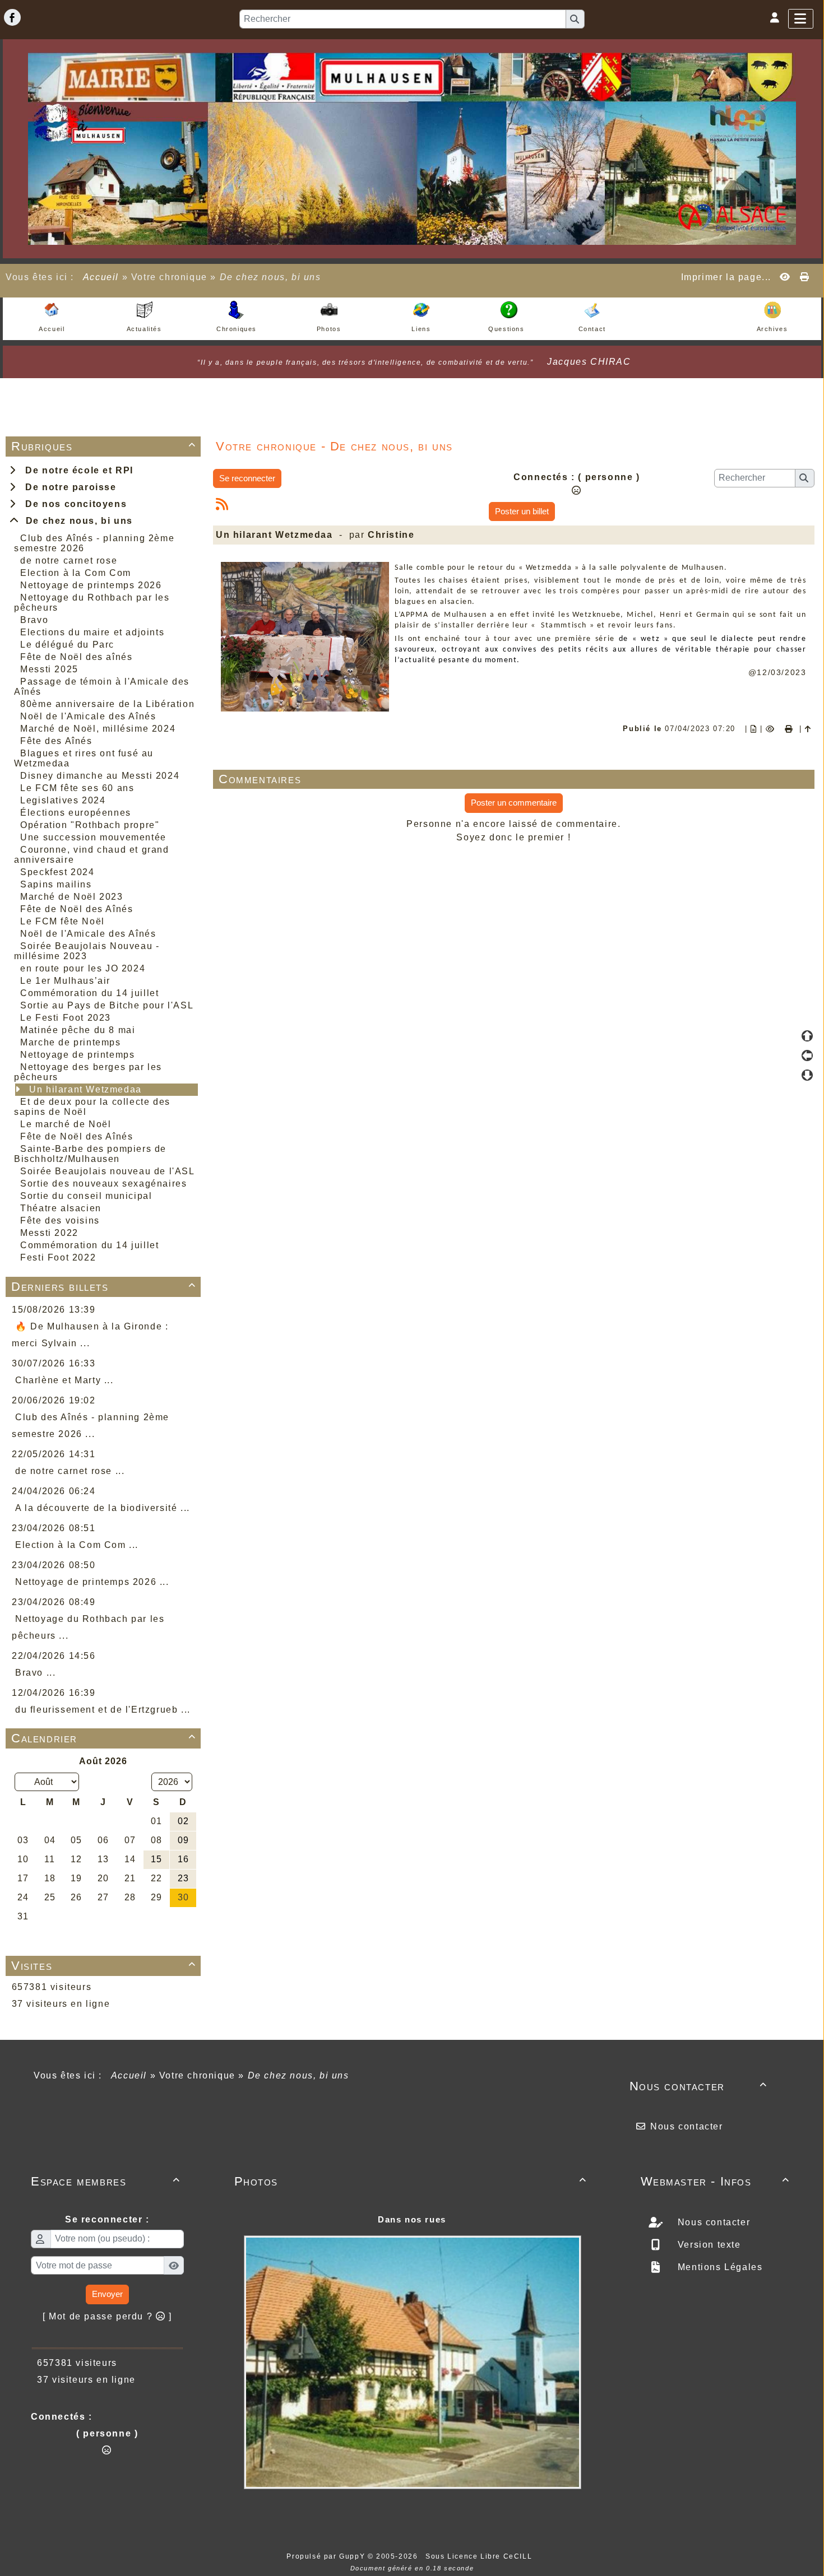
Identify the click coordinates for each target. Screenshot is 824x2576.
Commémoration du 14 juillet (89, 993)
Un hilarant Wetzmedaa (85, 1089)
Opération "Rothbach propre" (90, 825)
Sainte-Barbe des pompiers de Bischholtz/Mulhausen (90, 1154)
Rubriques (104, 446)
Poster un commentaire (514, 803)
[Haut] (807, 1036)
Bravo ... (35, 1673)
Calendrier (104, 1738)
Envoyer (107, 2294)
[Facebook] (12, 17)
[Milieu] (807, 1055)
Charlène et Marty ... (64, 1380)
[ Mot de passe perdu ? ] (107, 2316)
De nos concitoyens (73, 504)
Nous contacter (699, 2086)
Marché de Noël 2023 (71, 897)
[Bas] (807, 1075)
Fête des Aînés (56, 741)
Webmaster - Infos (716, 2181)
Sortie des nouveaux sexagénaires (103, 1184)
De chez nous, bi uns (76, 521)
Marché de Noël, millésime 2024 (98, 729)
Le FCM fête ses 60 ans (77, 788)
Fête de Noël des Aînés (77, 909)
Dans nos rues (412, 2219)
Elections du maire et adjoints (92, 632)
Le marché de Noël (66, 1124)
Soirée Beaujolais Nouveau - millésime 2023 (87, 951)
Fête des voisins (60, 1220)
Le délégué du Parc (67, 645)
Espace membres (106, 2181)
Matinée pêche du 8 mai (78, 1030)
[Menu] (801, 19)
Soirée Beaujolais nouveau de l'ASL (107, 1171)
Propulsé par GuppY (327, 2556)
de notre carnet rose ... (70, 1471)
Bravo (34, 620)
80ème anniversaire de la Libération (107, 704)
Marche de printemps (70, 1042)
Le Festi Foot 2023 (66, 1018)
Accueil (101, 277)
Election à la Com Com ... (77, 1545)
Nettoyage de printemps (77, 1055)
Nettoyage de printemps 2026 (91, 585)
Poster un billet (522, 511)
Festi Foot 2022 (58, 1257)
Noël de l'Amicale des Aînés (88, 716)
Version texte (707, 2245)
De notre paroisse (68, 487)
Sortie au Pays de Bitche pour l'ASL (107, 1005)
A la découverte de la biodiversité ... (103, 1508)
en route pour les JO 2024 (83, 968)
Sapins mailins (56, 884)
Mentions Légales (718, 2267)
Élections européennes (76, 813)
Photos (411, 2181)
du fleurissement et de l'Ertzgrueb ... (103, 1710)
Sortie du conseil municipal (86, 1196)
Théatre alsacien (61, 1208)
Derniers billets (104, 1287)
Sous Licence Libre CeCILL (480, 2556)
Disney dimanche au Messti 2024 (100, 776)
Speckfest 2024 (57, 872)
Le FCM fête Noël (63, 921)
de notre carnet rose (69, 561)
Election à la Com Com (76, 573)
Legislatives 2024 (63, 800)
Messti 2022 (49, 1233)
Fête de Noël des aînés (76, 657)
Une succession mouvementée (93, 837)
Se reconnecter (247, 478)
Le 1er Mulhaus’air (65, 981)
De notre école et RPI (76, 470)
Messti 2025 (49, 669)
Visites (104, 1966)
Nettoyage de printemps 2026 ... (92, 1582)
